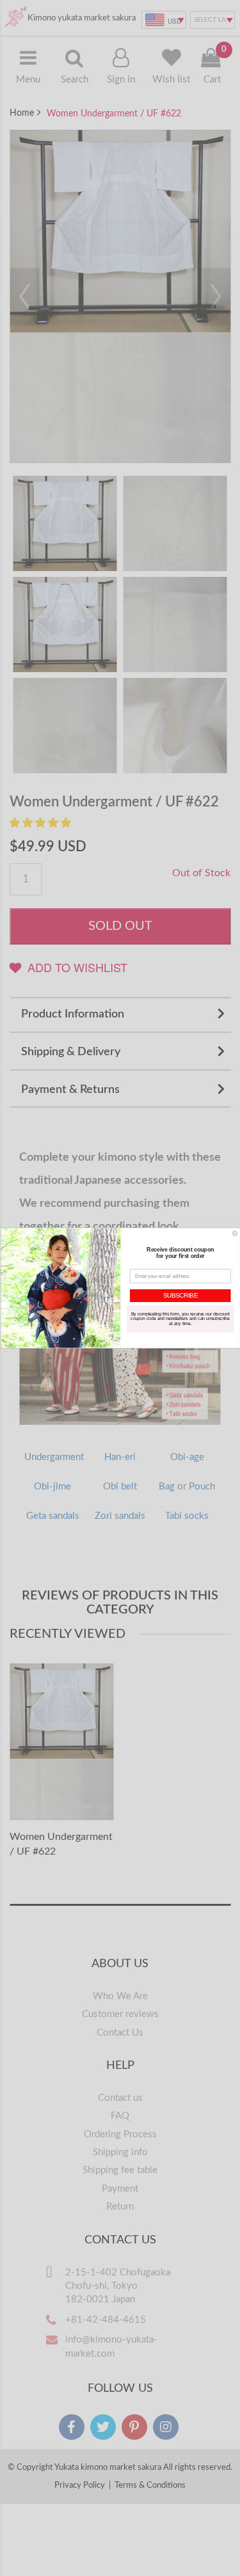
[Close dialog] (235, 1234)
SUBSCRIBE (180, 1296)
